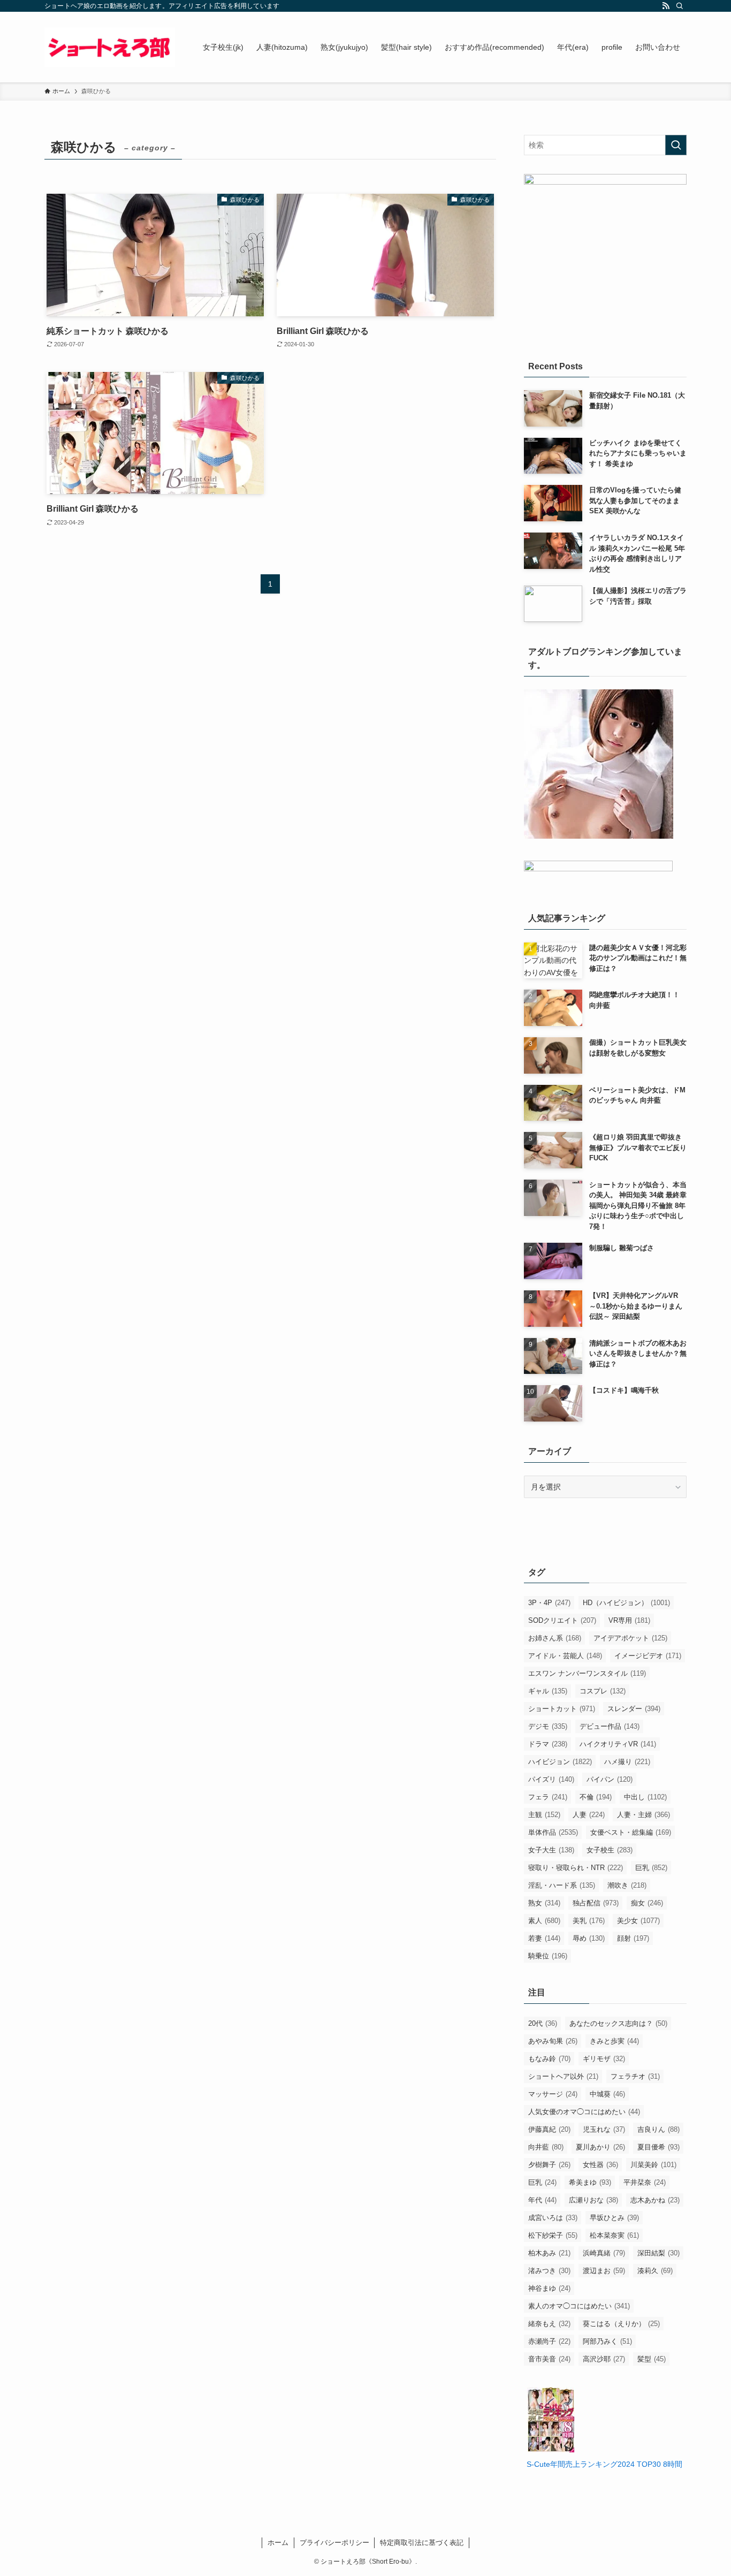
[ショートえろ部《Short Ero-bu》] (110, 47)
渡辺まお (604, 2271)
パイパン (610, 1779)
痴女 (647, 1903)
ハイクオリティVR (618, 1744)
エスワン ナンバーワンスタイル (587, 1673)
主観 (544, 1815)
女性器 (600, 2165)
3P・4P (549, 1603)
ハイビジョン (560, 1762)
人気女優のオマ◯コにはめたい (584, 2112)
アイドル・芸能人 (565, 1656)
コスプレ (603, 1691)
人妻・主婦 (644, 1815)
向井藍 (546, 2147)
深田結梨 (658, 2253)
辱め (589, 1938)
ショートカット (562, 1709)
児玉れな (604, 2129)
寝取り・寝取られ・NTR (576, 1868)
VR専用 (629, 1620)
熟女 (544, 1903)
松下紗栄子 (553, 2235)
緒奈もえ (549, 2324)
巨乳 (651, 1868)
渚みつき (549, 2271)
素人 (544, 1921)
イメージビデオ (648, 1656)
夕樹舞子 (549, 2165)
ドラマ (548, 1744)
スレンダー (634, 1709)
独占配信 (596, 1903)
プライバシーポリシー (334, 2543)
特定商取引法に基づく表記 (422, 2543)
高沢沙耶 (604, 2359)
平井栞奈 (645, 2182)
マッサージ (553, 2094)
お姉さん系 (555, 1638)
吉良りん (658, 2129)
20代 (543, 2023)
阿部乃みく (607, 2341)
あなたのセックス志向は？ (618, 2023)
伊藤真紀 (549, 2129)
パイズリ (551, 1779)
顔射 (633, 1938)
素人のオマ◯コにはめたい (579, 2306)
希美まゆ (590, 2182)
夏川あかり (600, 2147)
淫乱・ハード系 (562, 1885)
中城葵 (607, 2094)
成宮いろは (553, 2218)
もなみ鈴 (549, 2059)
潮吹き (627, 1885)
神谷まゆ (549, 2288)
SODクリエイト (562, 1620)
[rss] (666, 6)
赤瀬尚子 (549, 2341)
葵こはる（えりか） (621, 2324)
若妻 (544, 1938)
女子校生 (610, 1850)
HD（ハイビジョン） (626, 1603)
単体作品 (553, 1832)
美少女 (638, 1921)
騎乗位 (548, 1956)
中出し (645, 1797)
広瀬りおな (593, 2200)
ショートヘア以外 (563, 2076)
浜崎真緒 (604, 2253)
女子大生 (551, 1850)
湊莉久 (655, 2271)
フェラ (548, 1797)
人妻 (589, 1815)
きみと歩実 (614, 2041)
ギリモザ (604, 2059)
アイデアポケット (630, 1638)
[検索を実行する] (676, 145)
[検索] (680, 6)
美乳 (589, 1921)
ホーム (278, 2543)
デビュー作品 (610, 1726)
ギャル (548, 1691)
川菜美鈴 (653, 2165)
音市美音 (549, 2359)
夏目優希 (658, 2147)
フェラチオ (635, 2076)
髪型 (652, 2359)
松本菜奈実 (614, 2235)
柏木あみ (549, 2253)
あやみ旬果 (553, 2041)
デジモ (548, 1726)
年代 (542, 2200)
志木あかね (655, 2200)
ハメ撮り (627, 1762)
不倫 (596, 1797)
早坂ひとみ (614, 2218)
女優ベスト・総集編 (631, 1832)
